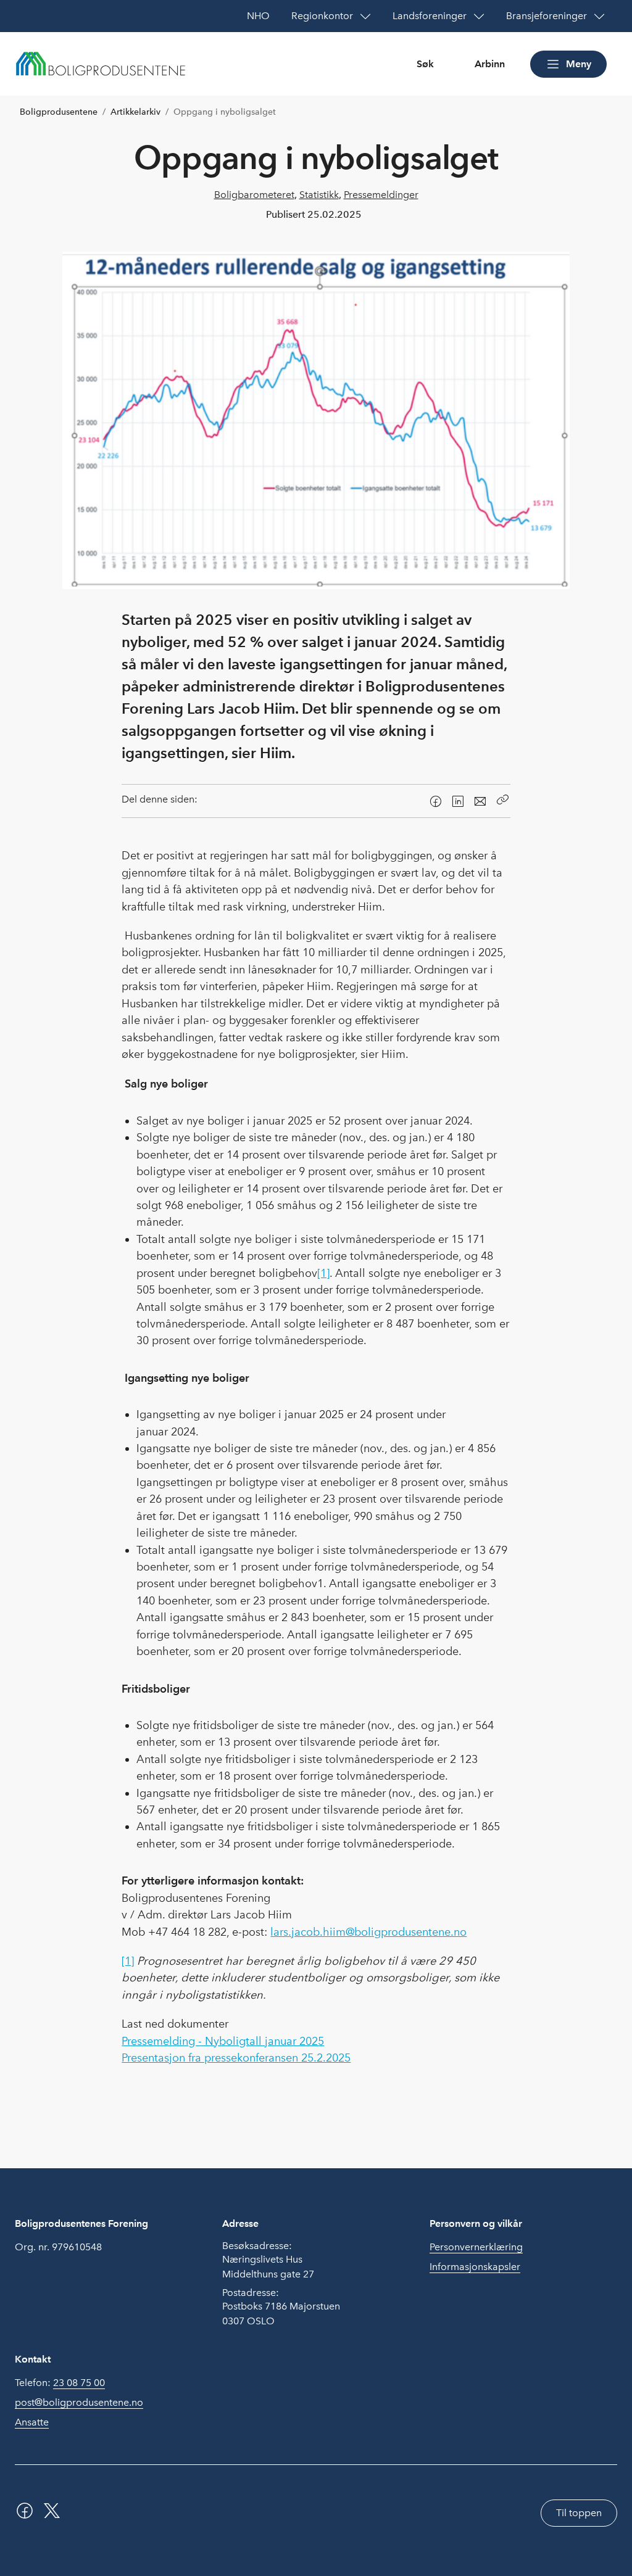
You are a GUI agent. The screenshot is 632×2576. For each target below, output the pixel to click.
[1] (323, 1273)
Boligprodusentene (59, 112)
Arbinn (490, 64)
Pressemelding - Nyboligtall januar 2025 (223, 2041)
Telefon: (60, 2383)
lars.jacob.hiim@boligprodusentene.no (368, 1932)
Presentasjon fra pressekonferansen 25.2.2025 (236, 2058)
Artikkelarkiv (135, 112)
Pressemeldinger (381, 195)
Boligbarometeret (254, 195)
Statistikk (319, 195)
